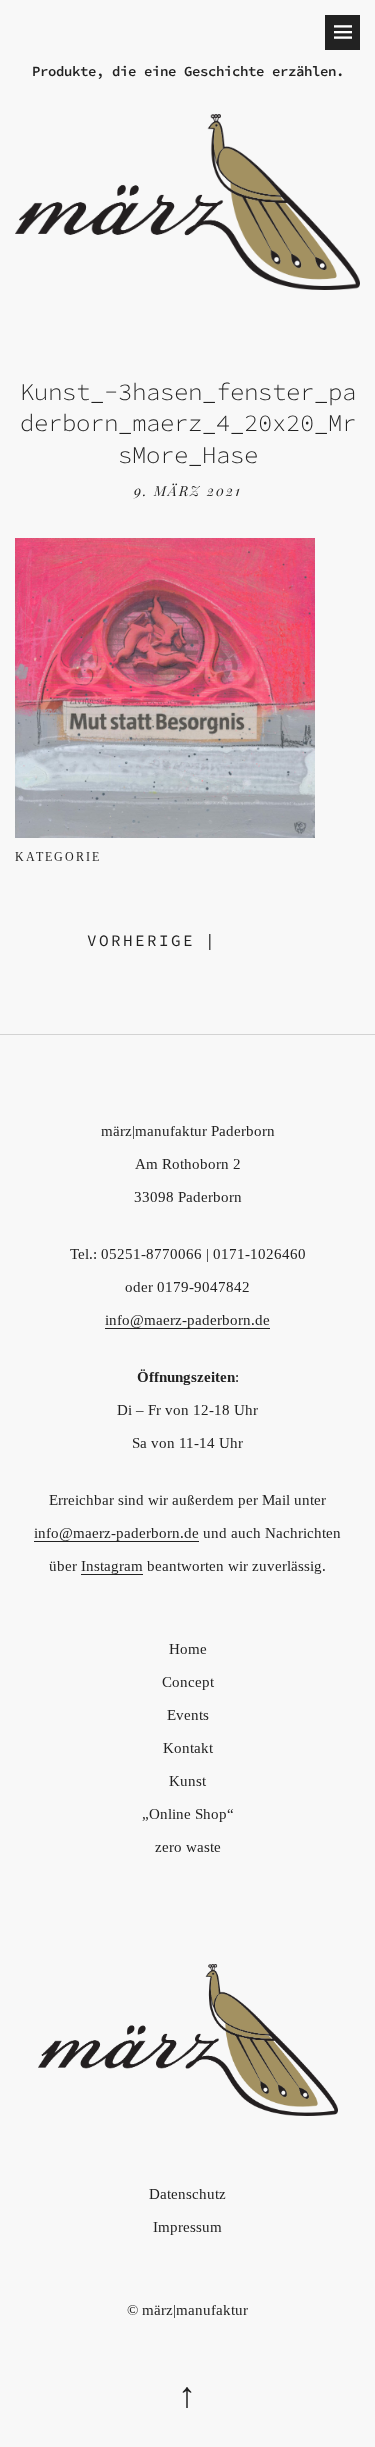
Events (188, 1715)
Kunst (187, 1781)
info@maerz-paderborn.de (187, 1320)
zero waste (188, 1847)
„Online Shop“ (188, 1814)
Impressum (187, 2227)
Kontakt (188, 1748)
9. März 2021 (188, 490)
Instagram (112, 1566)
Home (188, 1649)
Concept (188, 1682)
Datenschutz (187, 2194)
